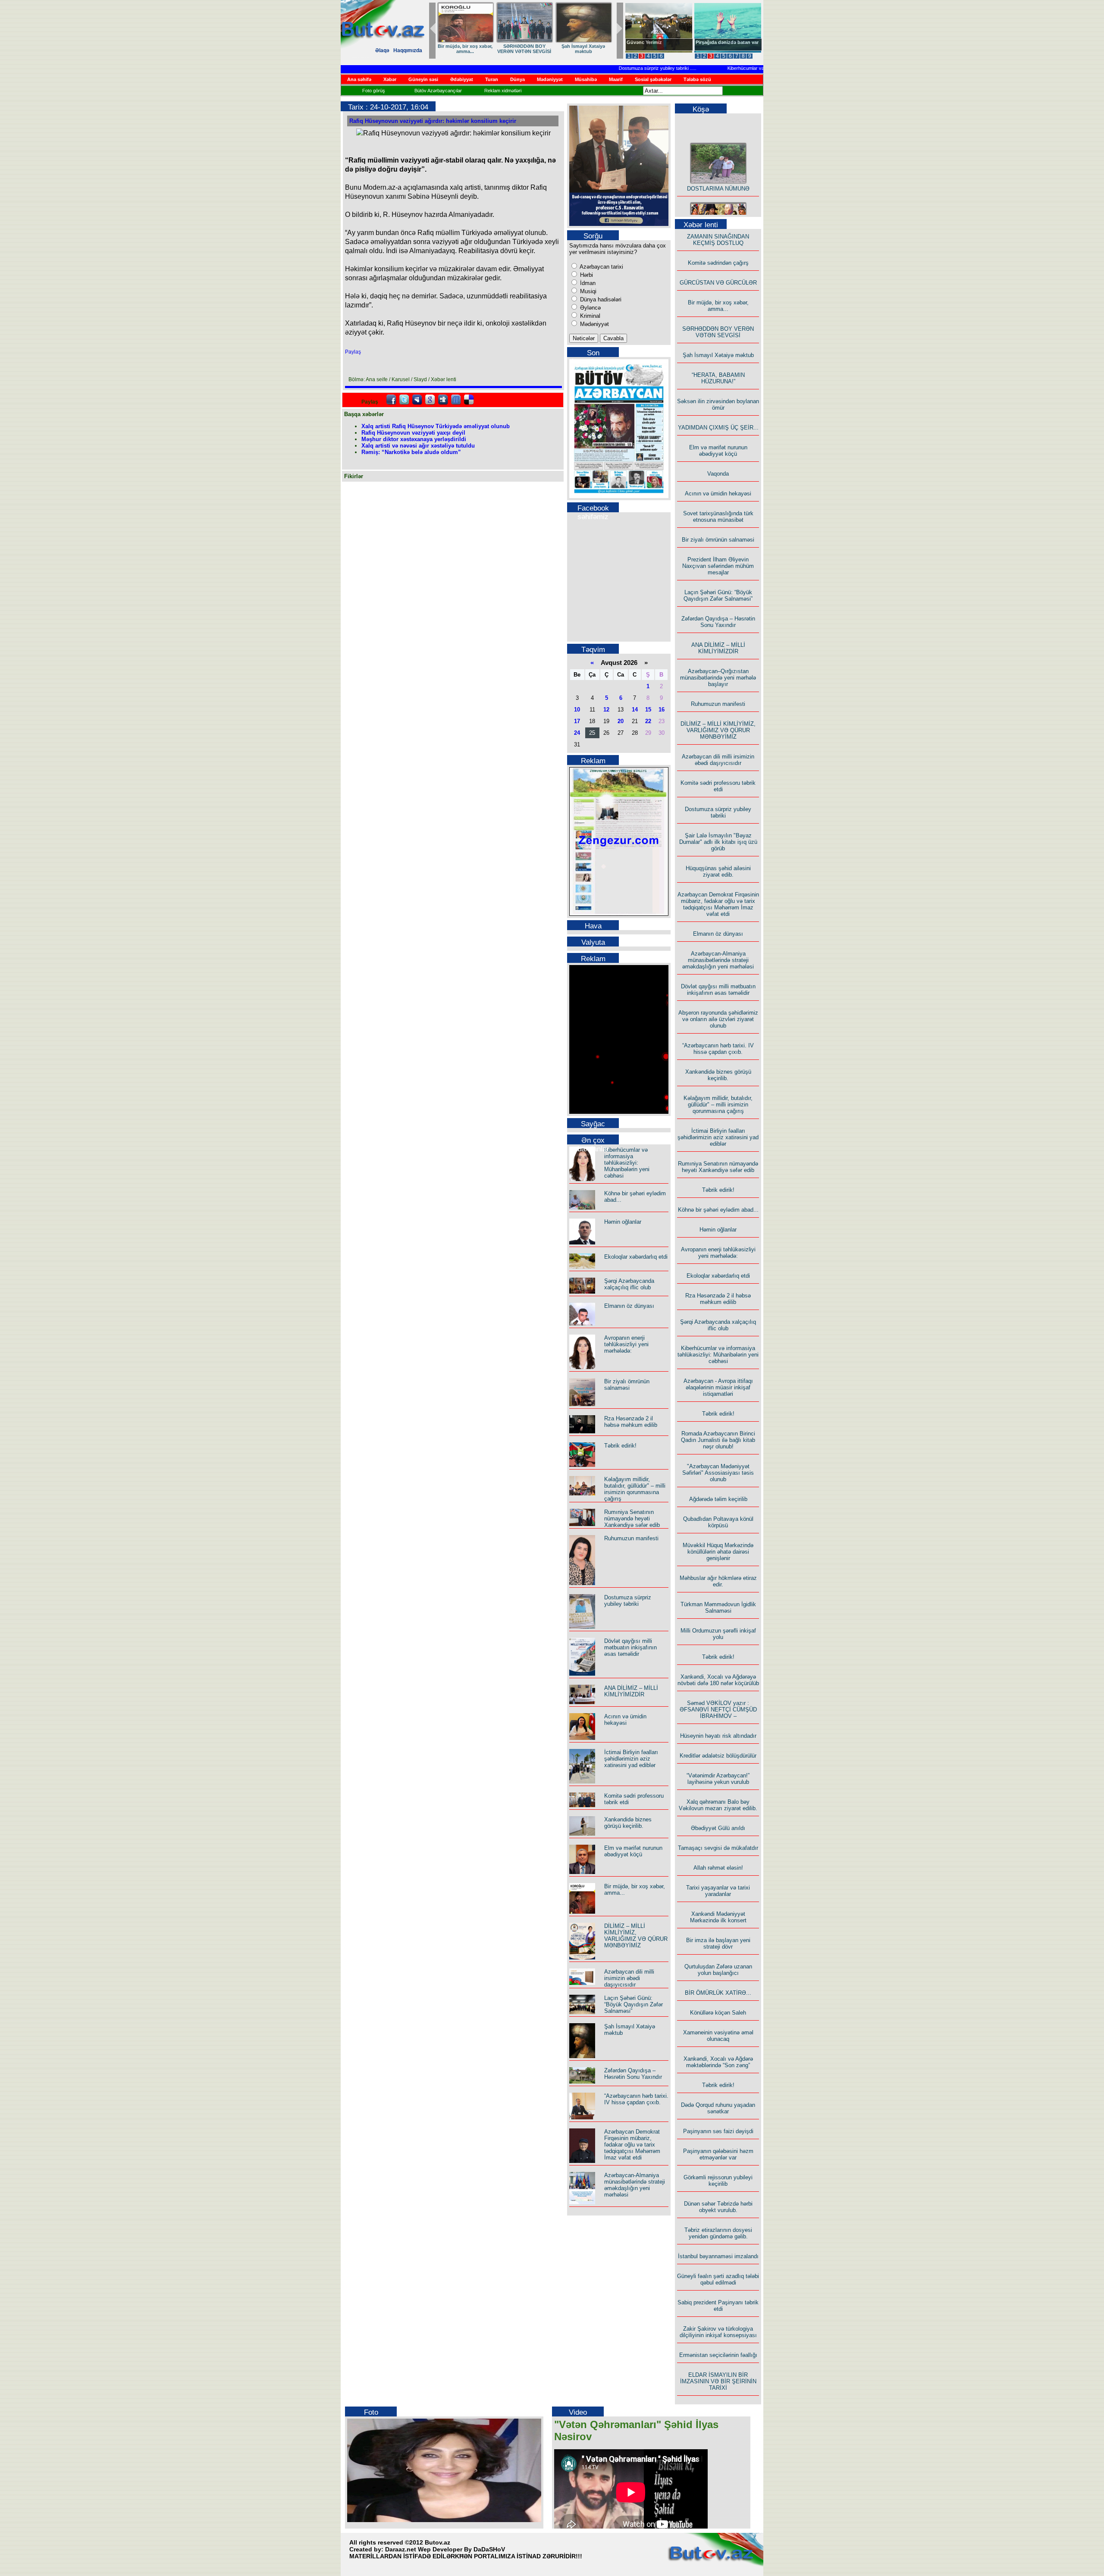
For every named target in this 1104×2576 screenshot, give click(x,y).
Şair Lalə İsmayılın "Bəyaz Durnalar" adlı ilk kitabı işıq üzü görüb (718, 842)
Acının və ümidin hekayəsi (625, 1720)
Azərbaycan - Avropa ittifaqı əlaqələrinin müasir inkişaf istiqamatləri (718, 1387)
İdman (587, 283)
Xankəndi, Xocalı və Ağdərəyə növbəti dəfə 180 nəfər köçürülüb (718, 1680)
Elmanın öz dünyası (629, 1306)
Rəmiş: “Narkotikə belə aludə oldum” (411, 452)
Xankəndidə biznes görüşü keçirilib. (628, 1823)
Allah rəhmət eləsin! (718, 1868)
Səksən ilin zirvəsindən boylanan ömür (718, 404)
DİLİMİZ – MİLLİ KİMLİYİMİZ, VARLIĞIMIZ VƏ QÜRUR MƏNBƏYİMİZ (636, 1936)
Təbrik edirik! (620, 1446)
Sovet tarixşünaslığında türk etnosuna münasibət (718, 517)
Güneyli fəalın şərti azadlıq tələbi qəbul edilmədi (718, 2279)
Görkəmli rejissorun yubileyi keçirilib (718, 2181)
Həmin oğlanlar (623, 1222)
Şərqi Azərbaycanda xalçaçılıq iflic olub (629, 1284)
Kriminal (589, 316)
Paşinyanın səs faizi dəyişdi (718, 2131)
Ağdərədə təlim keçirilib (718, 1499)
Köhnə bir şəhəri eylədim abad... (718, 1210)
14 (635, 710)
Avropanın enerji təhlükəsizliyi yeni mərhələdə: (626, 1344)
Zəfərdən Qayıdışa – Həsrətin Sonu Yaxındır (633, 2074)
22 (648, 721)
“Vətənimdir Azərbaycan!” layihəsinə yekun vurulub (718, 1779)
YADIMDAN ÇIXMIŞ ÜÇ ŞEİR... (718, 428)
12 (606, 710)
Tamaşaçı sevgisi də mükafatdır (718, 1848)
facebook (391, 400)
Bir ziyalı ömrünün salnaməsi (627, 1385)
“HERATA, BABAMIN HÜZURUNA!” (718, 378)
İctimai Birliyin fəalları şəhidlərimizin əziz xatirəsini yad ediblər (631, 1759)
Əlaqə (382, 50)
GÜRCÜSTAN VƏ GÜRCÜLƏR (583, 49)
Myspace (417, 400)
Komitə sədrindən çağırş (718, 263)
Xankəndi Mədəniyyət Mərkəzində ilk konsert (718, 1917)
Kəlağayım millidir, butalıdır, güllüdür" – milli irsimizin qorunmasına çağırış (635, 1489)
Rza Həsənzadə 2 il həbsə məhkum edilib (631, 1422)
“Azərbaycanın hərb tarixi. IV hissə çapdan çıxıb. (636, 2099)
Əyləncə (590, 308)
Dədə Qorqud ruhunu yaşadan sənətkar (718, 2108)
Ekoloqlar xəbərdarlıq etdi (636, 1257)
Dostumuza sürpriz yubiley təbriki (615, 68)
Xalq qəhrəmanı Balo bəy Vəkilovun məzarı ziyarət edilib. (718, 1805)
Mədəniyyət (594, 324)
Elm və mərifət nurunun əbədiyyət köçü (633, 1851)
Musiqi (587, 291)
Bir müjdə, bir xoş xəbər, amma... (718, 306)
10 (577, 710)
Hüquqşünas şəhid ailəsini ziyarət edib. (718, 871)
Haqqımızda (408, 50)
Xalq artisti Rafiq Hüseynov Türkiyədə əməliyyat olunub (436, 426)
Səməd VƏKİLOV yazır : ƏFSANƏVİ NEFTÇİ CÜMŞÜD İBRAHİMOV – (718, 1709)
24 (577, 733)
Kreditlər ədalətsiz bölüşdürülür (718, 1756)
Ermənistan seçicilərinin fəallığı (718, 2355)
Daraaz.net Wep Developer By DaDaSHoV (445, 2549)
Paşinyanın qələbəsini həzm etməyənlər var (718, 2154)
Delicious (469, 400)
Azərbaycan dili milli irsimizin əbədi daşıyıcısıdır (629, 1978)
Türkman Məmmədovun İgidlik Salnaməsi (718, 1608)
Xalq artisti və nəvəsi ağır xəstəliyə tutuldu (418, 446)
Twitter (404, 400)
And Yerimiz (640, 42)
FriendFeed (456, 400)
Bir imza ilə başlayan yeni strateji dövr (718, 1943)
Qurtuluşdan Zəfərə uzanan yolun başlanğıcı (718, 1970)
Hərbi (586, 275)
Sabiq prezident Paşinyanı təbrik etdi (718, 2306)
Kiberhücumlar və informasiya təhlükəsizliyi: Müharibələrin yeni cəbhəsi (763, 68)
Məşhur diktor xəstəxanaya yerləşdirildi (414, 439)
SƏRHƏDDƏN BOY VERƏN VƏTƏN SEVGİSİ (718, 332)
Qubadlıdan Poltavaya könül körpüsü (718, 1522)
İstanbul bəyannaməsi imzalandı (718, 2256)
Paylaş (353, 352)
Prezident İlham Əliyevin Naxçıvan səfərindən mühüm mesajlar (718, 566)
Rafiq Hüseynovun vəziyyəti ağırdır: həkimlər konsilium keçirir (433, 121)
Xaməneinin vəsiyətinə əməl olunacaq (718, 2036)
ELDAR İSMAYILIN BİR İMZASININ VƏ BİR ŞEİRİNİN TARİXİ (718, 2381)
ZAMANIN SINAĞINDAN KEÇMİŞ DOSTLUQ (524, 49)
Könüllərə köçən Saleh (718, 2013)
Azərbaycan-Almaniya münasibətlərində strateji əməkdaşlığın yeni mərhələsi (635, 2185)
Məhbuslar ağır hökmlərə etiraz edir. (718, 1581)
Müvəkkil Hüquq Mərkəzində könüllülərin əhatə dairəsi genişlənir (718, 1552)
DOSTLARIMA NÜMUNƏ (465, 46)
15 (648, 710)
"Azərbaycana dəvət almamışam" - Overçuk (721, 45)
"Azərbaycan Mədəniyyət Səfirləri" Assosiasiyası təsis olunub (718, 1473)
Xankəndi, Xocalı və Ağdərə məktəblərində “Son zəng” (718, 2062)
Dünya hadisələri (600, 299)
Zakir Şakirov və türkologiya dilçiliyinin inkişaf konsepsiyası (718, 2332)
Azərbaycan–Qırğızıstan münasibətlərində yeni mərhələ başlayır (718, 678)
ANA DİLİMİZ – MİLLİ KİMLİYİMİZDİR (631, 1691)
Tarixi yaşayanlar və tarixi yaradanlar (718, 1891)
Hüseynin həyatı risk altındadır (718, 1736)
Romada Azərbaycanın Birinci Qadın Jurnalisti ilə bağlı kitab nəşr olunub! (718, 1440)
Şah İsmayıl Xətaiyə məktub (718, 355)
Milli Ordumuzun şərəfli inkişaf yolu (718, 1634)
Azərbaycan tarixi (601, 267)
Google (430, 400)
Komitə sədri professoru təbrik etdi (718, 786)
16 (662, 710)
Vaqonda (718, 474)
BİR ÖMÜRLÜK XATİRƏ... (718, 1993)
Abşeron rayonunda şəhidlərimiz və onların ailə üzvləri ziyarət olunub (718, 1019)
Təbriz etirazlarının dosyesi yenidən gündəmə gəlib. (718, 2233)
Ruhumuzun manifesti (631, 1538)
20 (621, 721)
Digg (443, 400)
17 (577, 721)
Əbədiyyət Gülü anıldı (718, 1828)
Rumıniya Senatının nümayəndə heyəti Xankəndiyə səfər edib (632, 1518)
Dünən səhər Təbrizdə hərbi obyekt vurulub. (718, 2207)
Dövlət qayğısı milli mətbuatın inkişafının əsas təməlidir (630, 1647)
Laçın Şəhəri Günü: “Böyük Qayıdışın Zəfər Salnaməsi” (634, 2004)
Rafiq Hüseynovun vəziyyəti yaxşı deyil (413, 433)
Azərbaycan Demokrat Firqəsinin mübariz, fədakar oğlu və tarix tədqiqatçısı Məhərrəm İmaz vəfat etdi (632, 2145)
